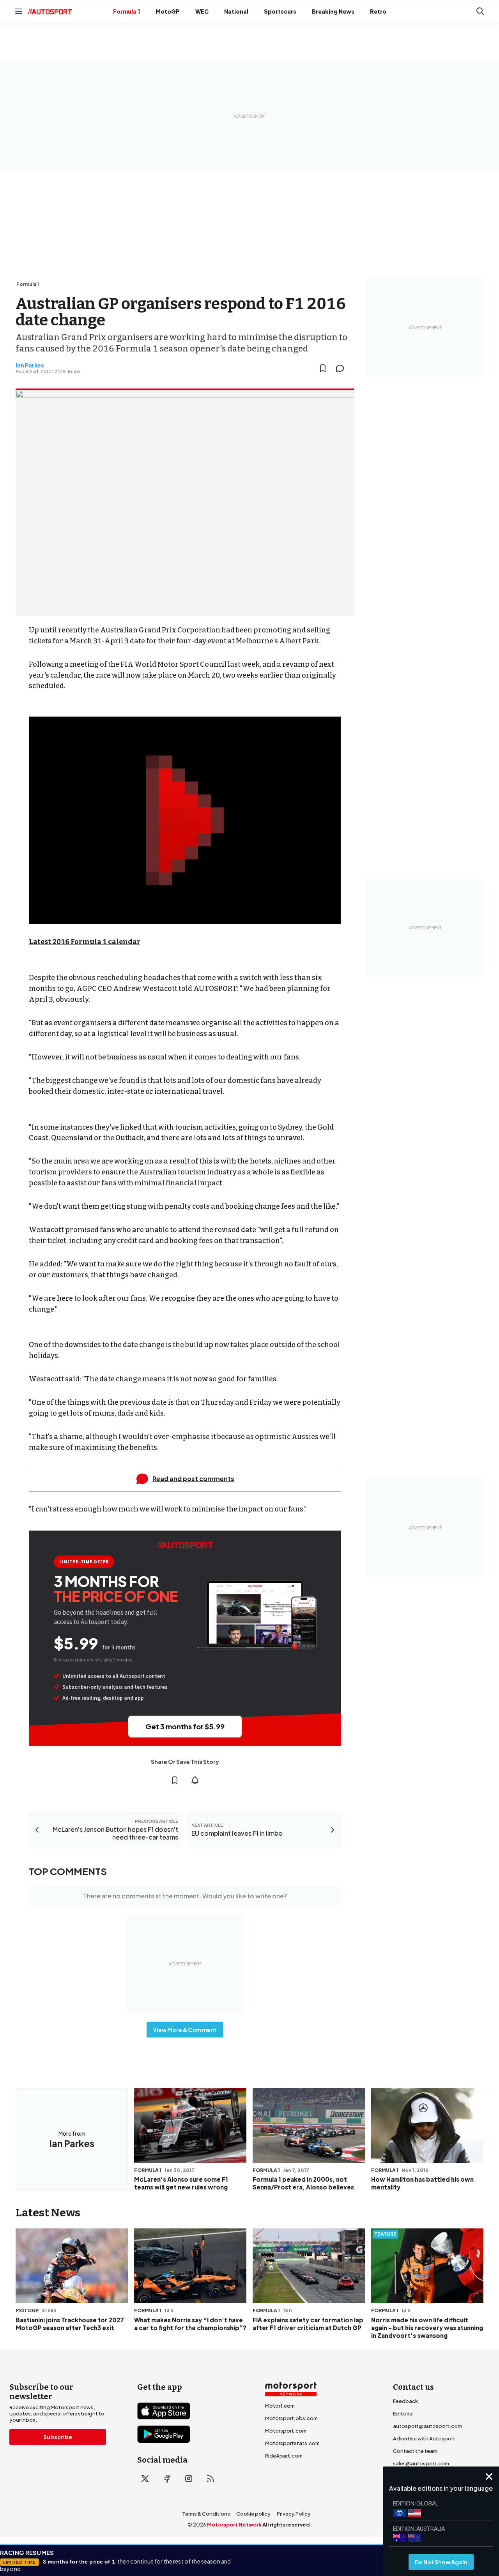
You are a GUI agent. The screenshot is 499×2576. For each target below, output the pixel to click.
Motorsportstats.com (292, 2443)
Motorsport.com (286, 2431)
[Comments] (342, 368)
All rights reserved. (287, 2525)
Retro (378, 11)
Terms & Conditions (206, 2514)
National (236, 11)
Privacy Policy (294, 2514)
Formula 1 (127, 11)
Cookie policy (253, 2514)
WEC (202, 11)
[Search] (480, 11)
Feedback (405, 2401)
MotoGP (168, 11)
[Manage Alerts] (195, 1780)
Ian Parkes (30, 365)
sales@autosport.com (421, 2463)
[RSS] (211, 2479)
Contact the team (415, 2451)
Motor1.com (280, 2406)
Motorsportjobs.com (291, 2418)
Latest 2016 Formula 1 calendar (85, 942)
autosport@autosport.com (427, 2426)
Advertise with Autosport (424, 2438)
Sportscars (280, 11)
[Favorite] (323, 368)
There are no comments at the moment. (185, 1896)
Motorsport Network (234, 2525)
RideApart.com (284, 2456)
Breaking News (333, 11)
